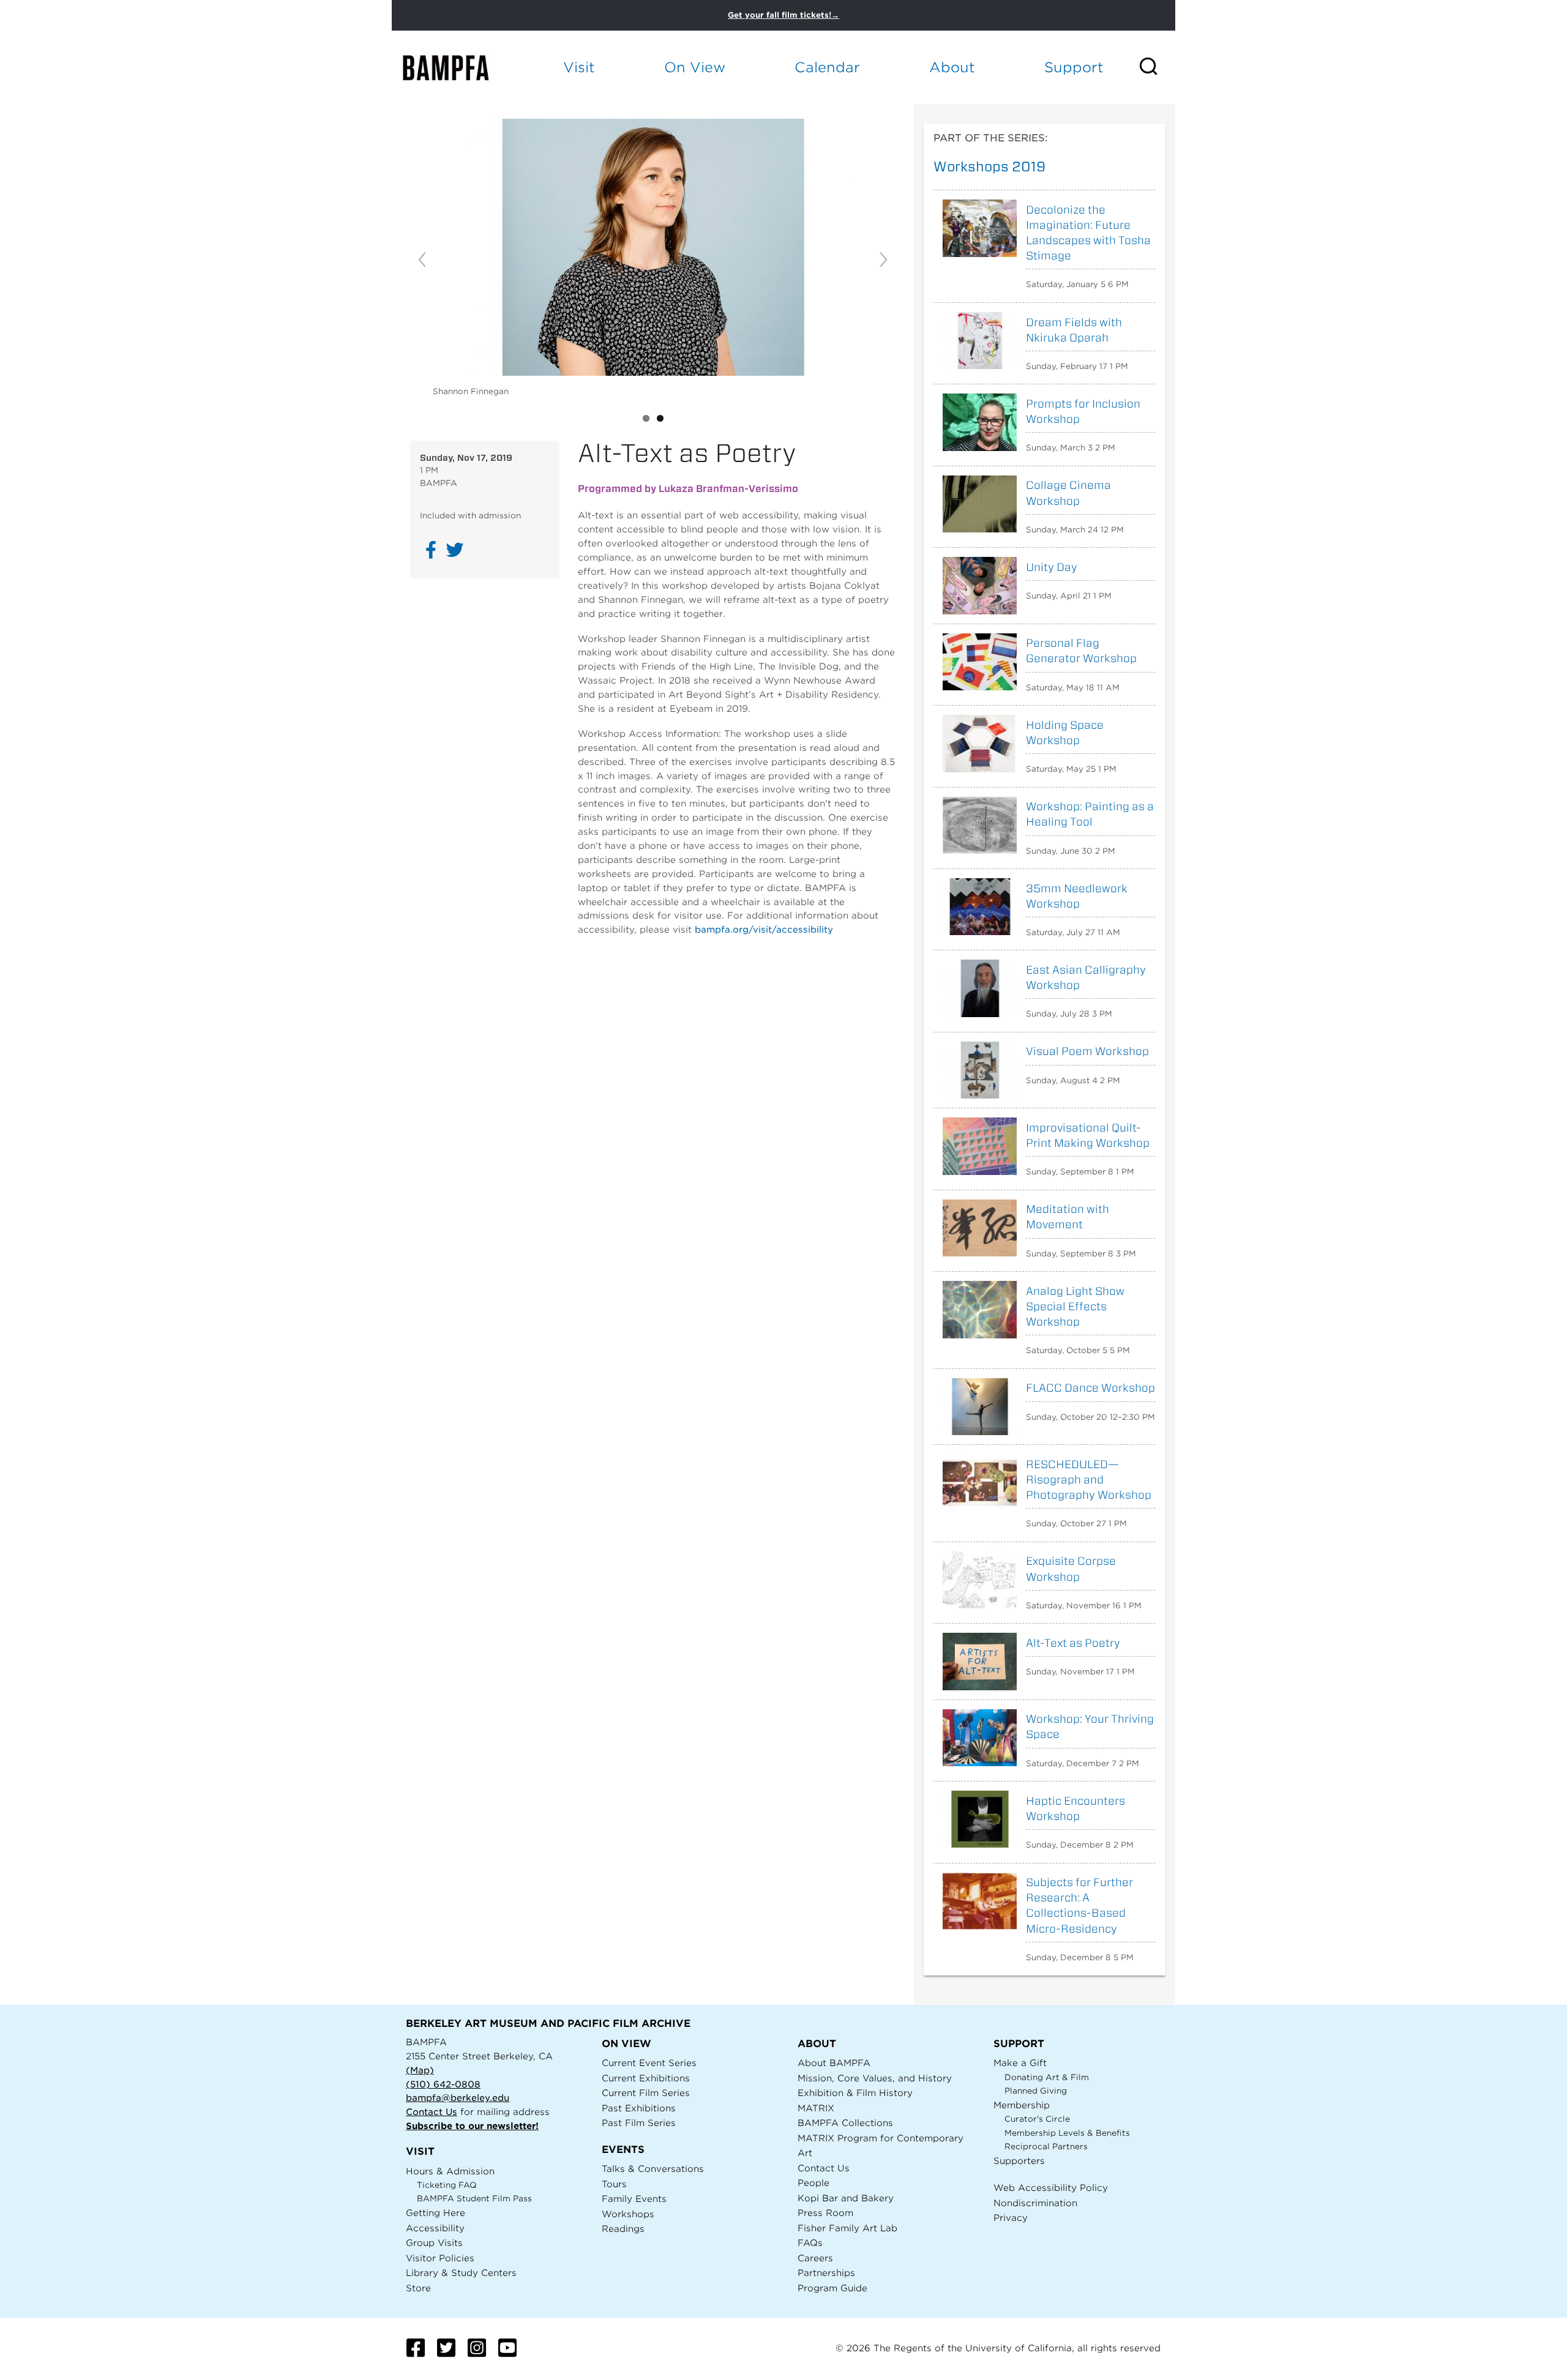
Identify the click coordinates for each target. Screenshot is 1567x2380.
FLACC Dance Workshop (1090, 1388)
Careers (815, 2258)
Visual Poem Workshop (1087, 1051)
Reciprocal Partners (1046, 2147)
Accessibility (435, 2228)
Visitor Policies (440, 2258)
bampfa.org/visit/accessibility (764, 929)
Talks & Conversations (653, 2169)
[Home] (457, 68)
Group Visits (434, 2243)
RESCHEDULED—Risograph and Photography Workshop (1089, 1479)
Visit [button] (579, 67)
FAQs (810, 2243)
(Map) (420, 2070)
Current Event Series (649, 2063)
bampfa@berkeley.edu (458, 2098)
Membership (1022, 2105)
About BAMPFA (834, 2063)
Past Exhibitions (639, 2108)
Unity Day (1052, 567)
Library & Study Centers (461, 2273)
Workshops (628, 2214)
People (813, 2183)
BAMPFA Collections (845, 2123)
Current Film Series (646, 2093)
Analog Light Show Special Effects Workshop (1075, 1306)
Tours (614, 2184)
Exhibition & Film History (855, 2093)
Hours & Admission (450, 2171)
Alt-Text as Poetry (1073, 1643)
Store (418, 2288)
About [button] (952, 67)
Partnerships (826, 2273)
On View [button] (695, 67)
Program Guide (832, 2288)
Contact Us (432, 2112)
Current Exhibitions (646, 2078)
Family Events (634, 2199)
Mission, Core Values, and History (875, 2078)
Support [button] (1074, 67)
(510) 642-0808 (443, 2084)
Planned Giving (1036, 2091)
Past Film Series (639, 2123)
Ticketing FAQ (447, 2185)
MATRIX (816, 2108)
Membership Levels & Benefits (1067, 2133)
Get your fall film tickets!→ (783, 15)
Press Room (825, 2213)
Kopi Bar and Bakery (846, 2198)
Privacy (1011, 2218)
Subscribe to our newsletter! (472, 2126)
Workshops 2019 (989, 166)
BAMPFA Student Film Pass (474, 2199)
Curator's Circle (1037, 2119)
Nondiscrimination (1035, 2203)
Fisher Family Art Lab (847, 2228)
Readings (623, 2229)
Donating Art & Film (1047, 2077)
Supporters (1019, 2161)
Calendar (827, 67)
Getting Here (436, 2213)
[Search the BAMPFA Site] (1157, 67)
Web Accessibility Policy (1051, 2188)
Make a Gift (1020, 2063)
